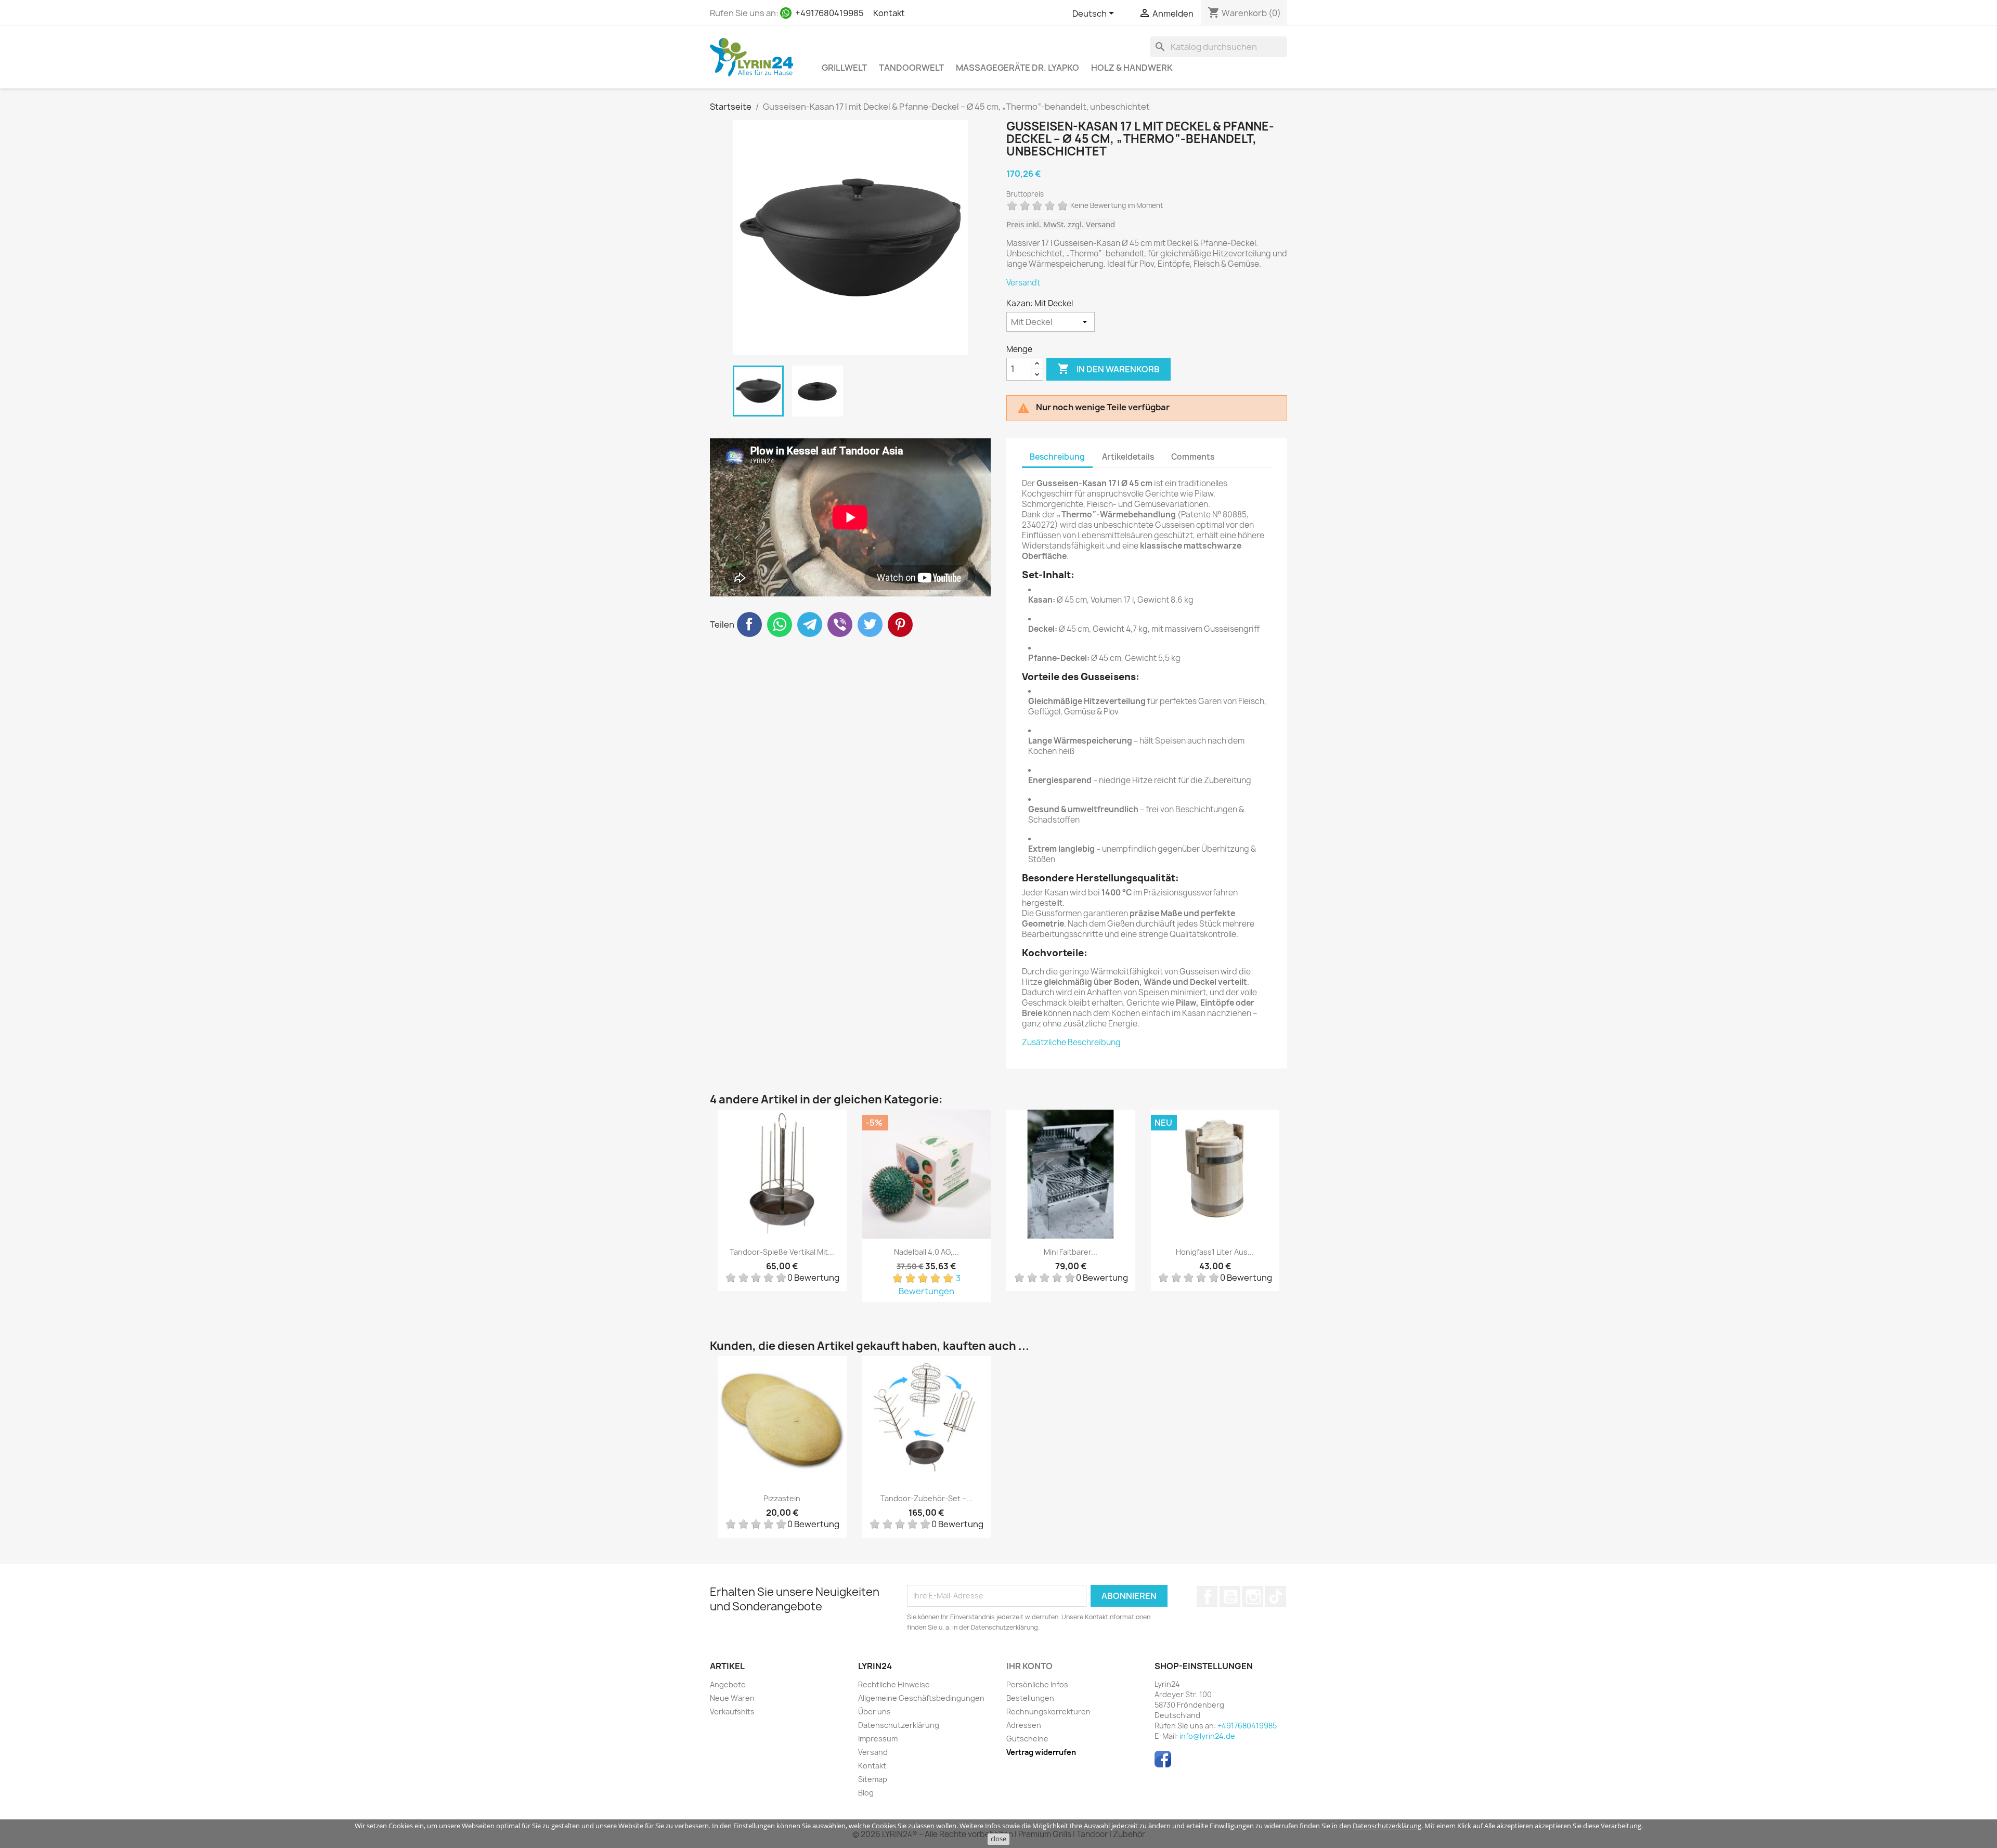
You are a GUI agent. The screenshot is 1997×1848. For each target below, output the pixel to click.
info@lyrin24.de (1207, 1736)
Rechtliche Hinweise (894, 1684)
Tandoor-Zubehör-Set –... (926, 1498)
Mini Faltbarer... (1071, 1252)
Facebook (1207, 1596)
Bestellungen (1030, 1698)
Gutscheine (1027, 1739)
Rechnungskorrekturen (1048, 1712)
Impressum (878, 1739)
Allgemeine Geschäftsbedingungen (921, 1698)
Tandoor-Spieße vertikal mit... (782, 1252)
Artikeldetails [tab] (1128, 457)
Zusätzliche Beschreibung (1071, 1042)
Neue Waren (732, 1698)
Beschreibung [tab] (1057, 457)
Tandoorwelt (911, 68)
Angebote (728, 1684)
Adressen (1024, 1725)
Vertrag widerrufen (1041, 1752)
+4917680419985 (829, 13)
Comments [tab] (1193, 457)
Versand (873, 1752)
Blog (866, 1793)
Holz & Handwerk (1132, 68)
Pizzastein (782, 1498)
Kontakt (889, 13)
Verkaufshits (732, 1712)
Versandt (1023, 283)
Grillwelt (844, 68)
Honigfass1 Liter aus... (1215, 1252)
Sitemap (873, 1779)
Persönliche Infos (1037, 1684)
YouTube (1230, 1596)
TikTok (1276, 1596)
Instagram (1253, 1596)
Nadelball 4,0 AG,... (926, 1252)
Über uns (874, 1712)
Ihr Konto (1029, 1666)
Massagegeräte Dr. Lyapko (1017, 68)
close (998, 1839)
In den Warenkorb (1108, 369)
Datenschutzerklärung (1387, 1826)
